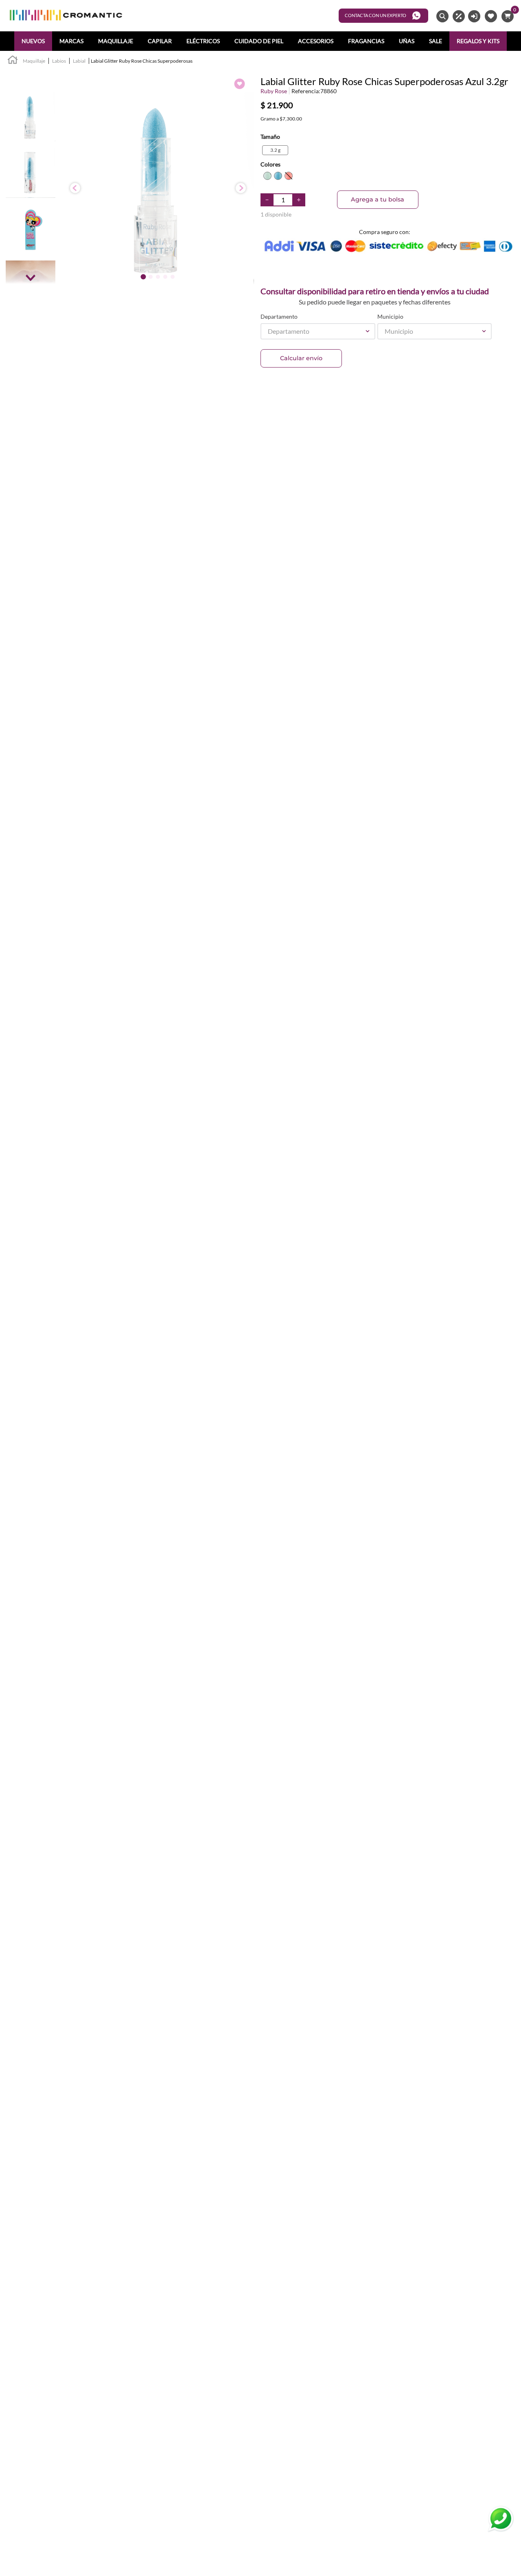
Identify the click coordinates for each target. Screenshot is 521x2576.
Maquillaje (34, 61)
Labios (59, 61)
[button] (275, 150)
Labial (79, 61)
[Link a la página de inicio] (13, 61)
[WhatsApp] (501, 2519)
